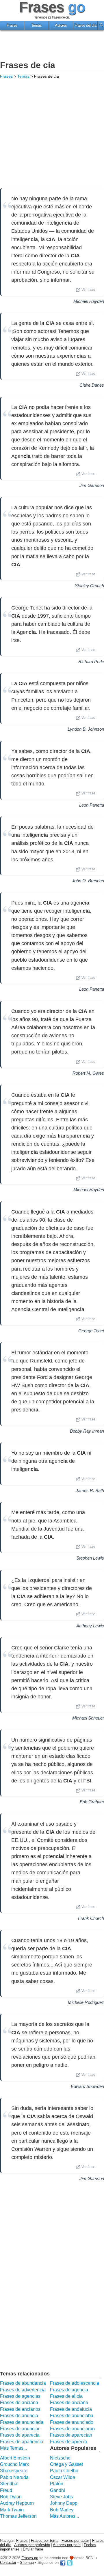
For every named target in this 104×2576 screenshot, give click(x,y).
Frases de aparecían (71, 2435)
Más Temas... (13, 2448)
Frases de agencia (69, 2390)
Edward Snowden (87, 2086)
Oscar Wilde (63, 2477)
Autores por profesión (32, 2545)
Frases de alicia (66, 2396)
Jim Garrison (92, 485)
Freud (6, 2490)
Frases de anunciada (22, 2422)
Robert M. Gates (88, 1073)
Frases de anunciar (20, 2429)
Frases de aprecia (68, 2442)
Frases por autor (75, 2540)
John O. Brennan (88, 881)
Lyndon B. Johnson (86, 729)
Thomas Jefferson (18, 2516)
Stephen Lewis (90, 1558)
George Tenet (91, 1331)
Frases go (30, 2558)
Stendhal (9, 2484)
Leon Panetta (92, 805)
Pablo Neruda (14, 2477)
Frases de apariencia (22, 2442)
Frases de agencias (20, 2396)
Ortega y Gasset (66, 2464)
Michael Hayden (89, 301)
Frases (12, 26)
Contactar (8, 2563)
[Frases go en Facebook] (63, 2563)
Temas (37, 26)
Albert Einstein (15, 2458)
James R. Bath (90, 1490)
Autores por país (67, 2545)
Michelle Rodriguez (86, 2002)
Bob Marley (62, 2510)
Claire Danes (92, 385)
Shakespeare (14, 2471)
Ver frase (88, 290)
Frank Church (91, 1918)
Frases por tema (45, 2540)
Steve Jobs (61, 2497)
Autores (61, 26)
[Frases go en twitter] (70, 2563)
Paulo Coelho (64, 2471)
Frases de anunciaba (72, 2416)
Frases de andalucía (71, 2409)
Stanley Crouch (89, 586)
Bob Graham (92, 1802)
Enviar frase (33, 2549)
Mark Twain (12, 2510)
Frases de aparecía (20, 2435)
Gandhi (57, 2490)
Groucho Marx (14, 2464)
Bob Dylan (11, 2497)
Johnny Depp (64, 2503)
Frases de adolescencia (75, 2383)
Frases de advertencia (23, 2390)
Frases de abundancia (23, 2383)
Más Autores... (64, 2516)
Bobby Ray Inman (87, 1431)
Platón (57, 2484)
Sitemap (27, 2563)
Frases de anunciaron (72, 2429)
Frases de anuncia (19, 2416)
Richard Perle (91, 662)
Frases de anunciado (72, 2422)
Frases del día (86, 26)
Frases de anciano (69, 2403)
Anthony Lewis (90, 1626)
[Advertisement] (52, 46)
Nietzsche (60, 2458)
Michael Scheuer (88, 1718)
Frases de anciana (19, 2403)
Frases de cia (28, 65)
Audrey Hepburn (17, 2503)
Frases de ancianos (20, 2409)
